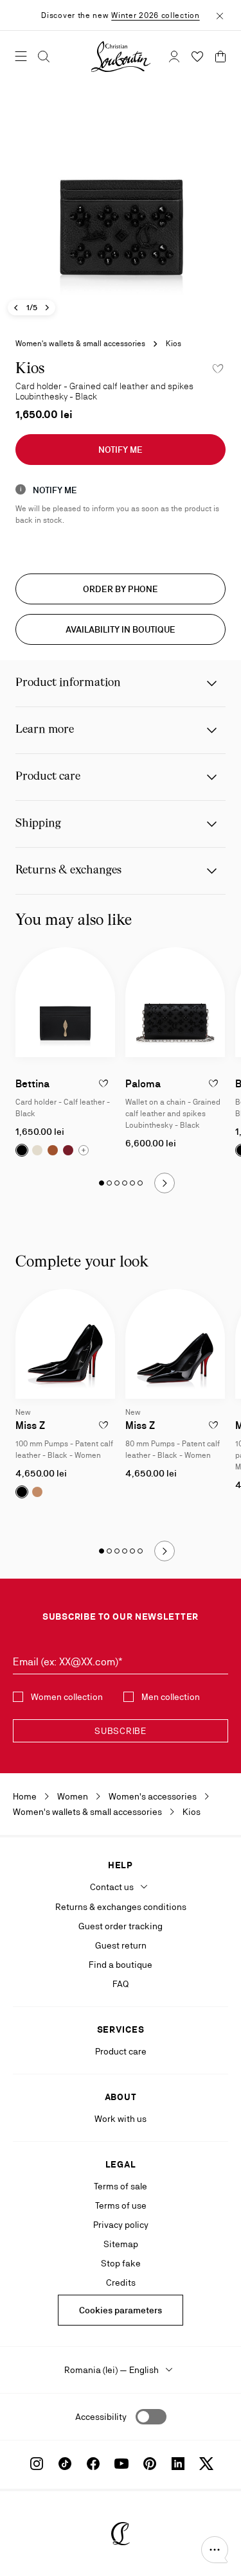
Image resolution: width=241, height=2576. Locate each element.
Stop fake (121, 2263)
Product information (68, 683)
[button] (215, 2550)
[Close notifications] (220, 15)
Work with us (121, 2119)
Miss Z (30, 1425)
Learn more (45, 730)
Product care (48, 777)
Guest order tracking (121, 1926)
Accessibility (101, 2417)
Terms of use (121, 2205)
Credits (121, 2282)
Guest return (121, 1945)
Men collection (171, 1697)
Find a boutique (121, 1965)
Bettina (32, 1084)
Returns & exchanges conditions (121, 1907)
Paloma (143, 1084)
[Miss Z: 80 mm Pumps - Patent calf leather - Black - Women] (175, 1344)
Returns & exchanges (68, 871)
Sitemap (121, 2244)
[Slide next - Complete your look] (165, 1551)
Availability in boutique (121, 629)
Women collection (67, 1697)
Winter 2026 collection (155, 15)
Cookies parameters (121, 2310)
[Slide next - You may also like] (165, 1183)
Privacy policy (121, 2225)
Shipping (38, 824)
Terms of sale (121, 2186)
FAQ (121, 1984)
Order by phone (121, 589)
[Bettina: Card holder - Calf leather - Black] (65, 1002)
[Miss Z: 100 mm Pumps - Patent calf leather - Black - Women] (65, 1344)
